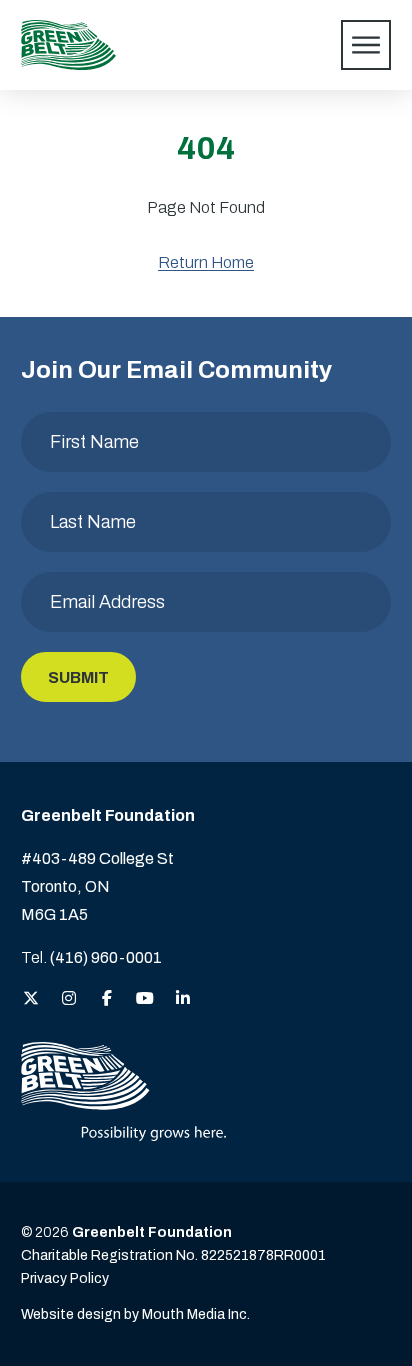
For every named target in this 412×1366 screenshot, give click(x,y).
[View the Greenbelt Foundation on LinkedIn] (183, 999)
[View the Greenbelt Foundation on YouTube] (145, 999)
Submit (78, 677)
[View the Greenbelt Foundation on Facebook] (107, 999)
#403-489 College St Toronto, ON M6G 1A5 (97, 886)
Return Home (206, 262)
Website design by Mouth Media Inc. (135, 1314)
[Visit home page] (68, 45)
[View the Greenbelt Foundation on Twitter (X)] (31, 999)
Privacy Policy (65, 1278)
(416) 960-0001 (106, 957)
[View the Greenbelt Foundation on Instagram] (69, 999)
